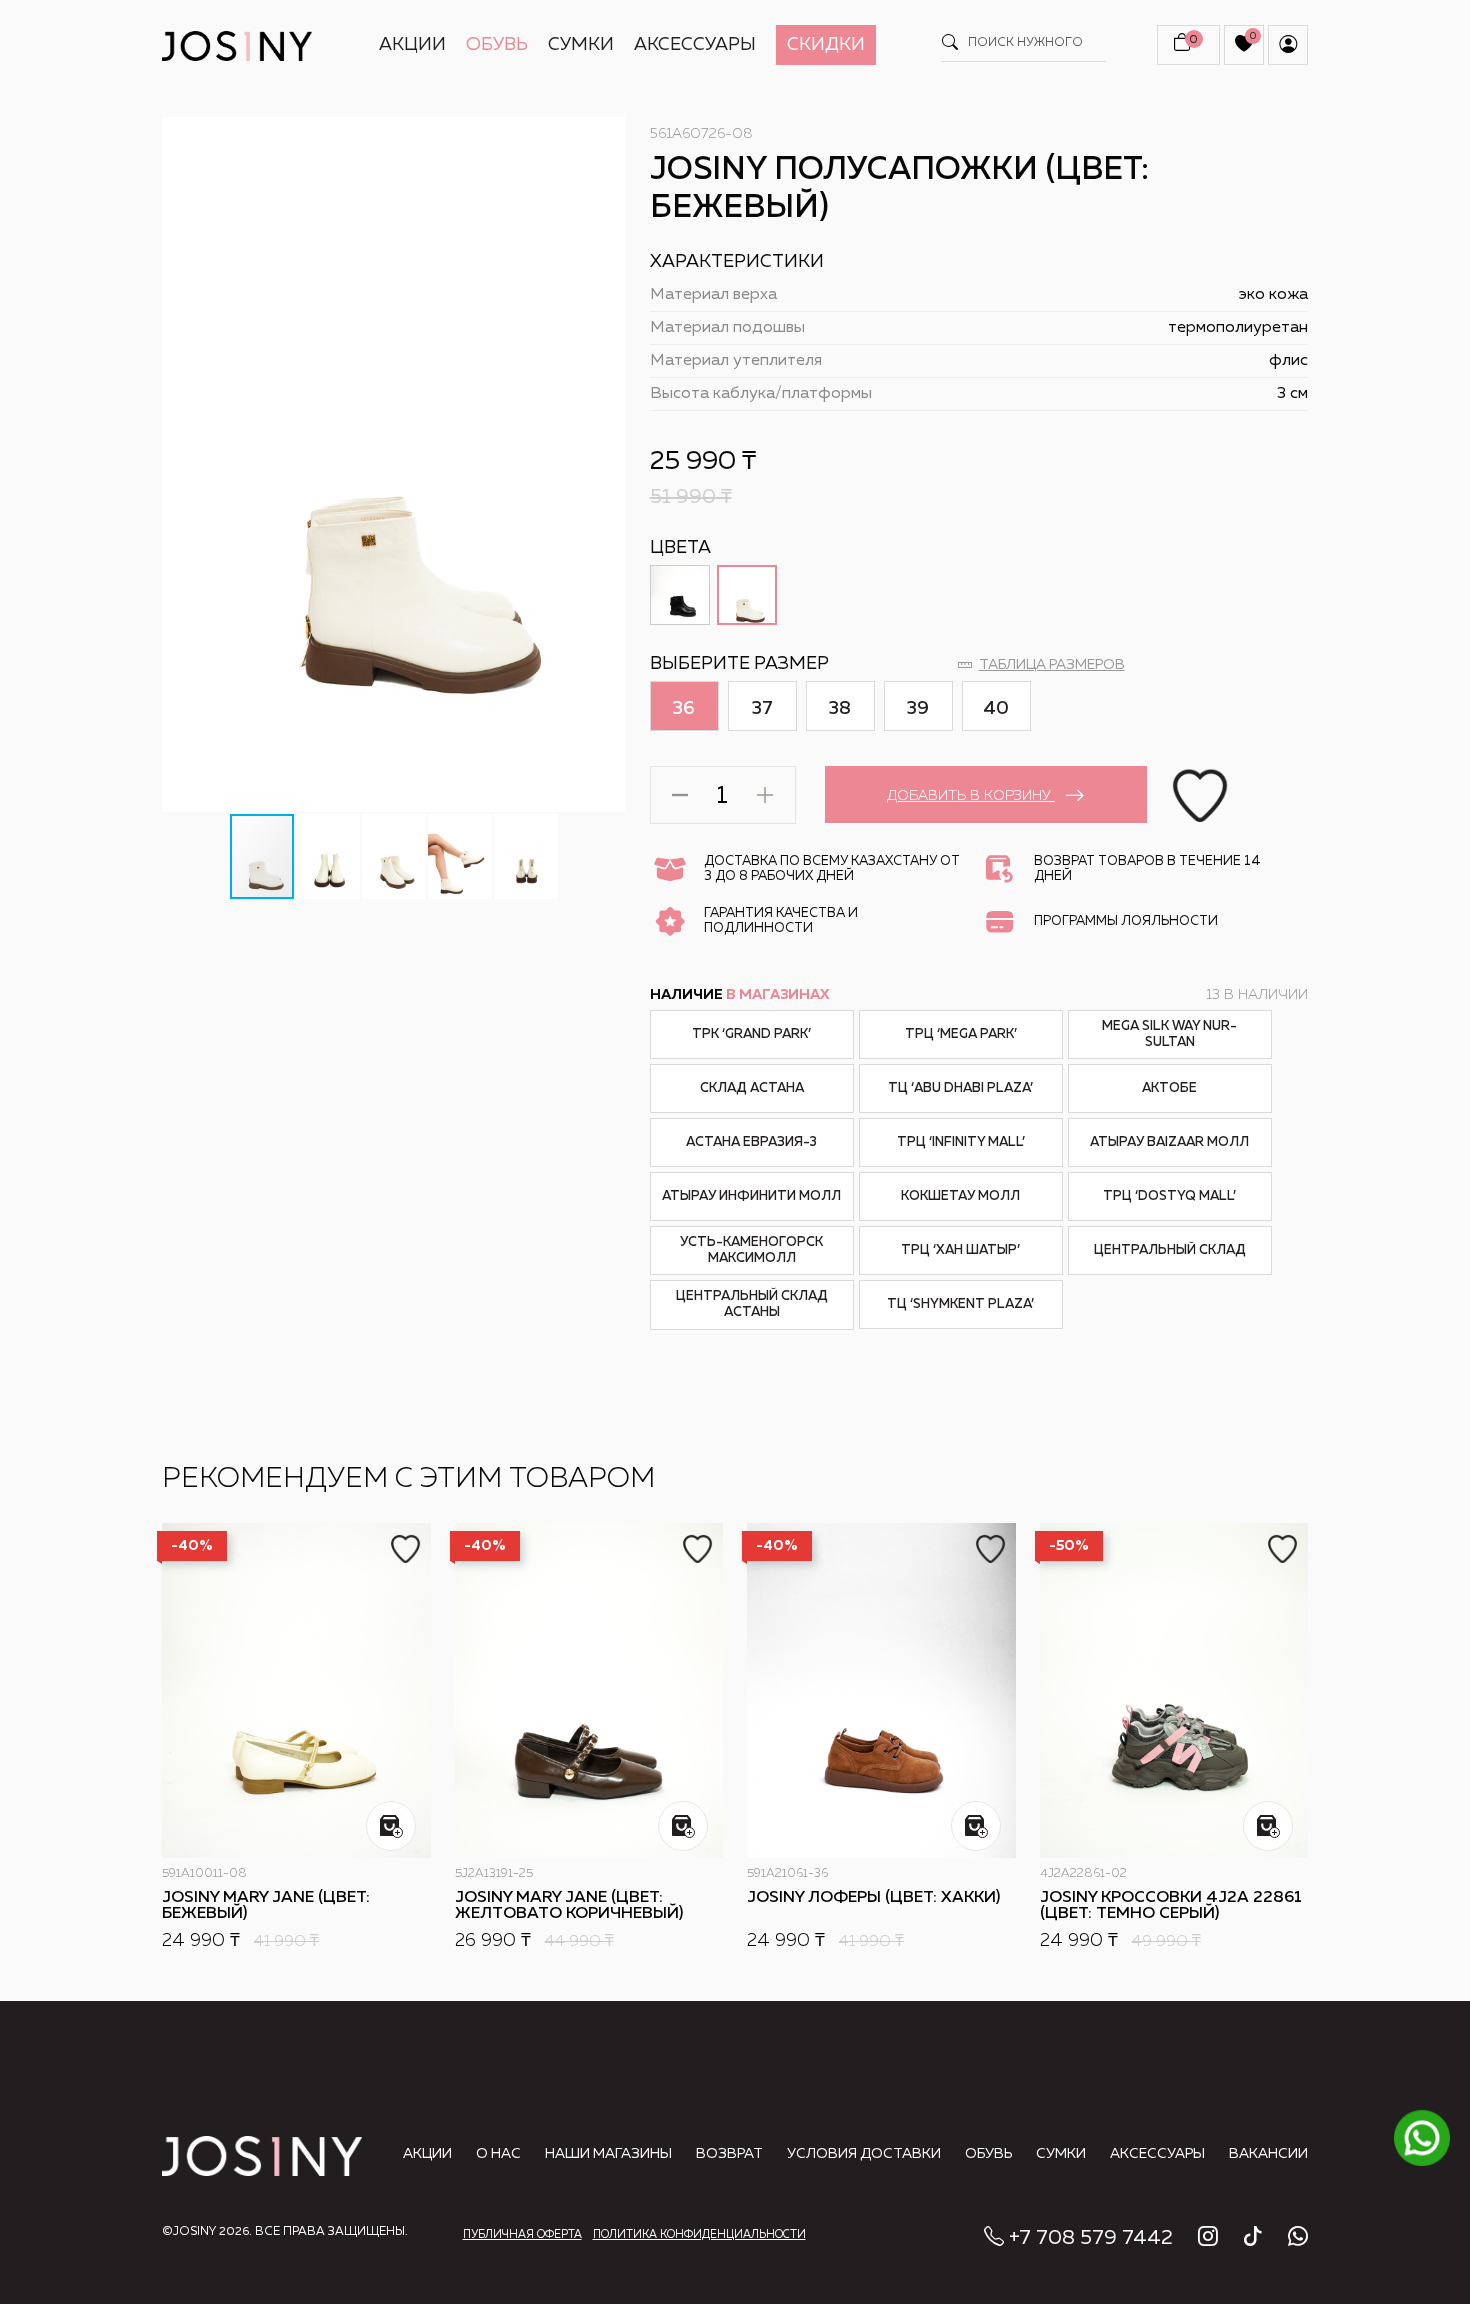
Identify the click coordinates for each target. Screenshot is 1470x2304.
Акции (412, 45)
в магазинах (777, 995)
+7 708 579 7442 (1091, 2238)
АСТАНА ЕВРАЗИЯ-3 (751, 1142)
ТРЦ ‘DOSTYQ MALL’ (1169, 1196)
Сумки (581, 45)
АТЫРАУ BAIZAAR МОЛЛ (1169, 1142)
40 (996, 709)
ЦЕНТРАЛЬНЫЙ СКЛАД (1170, 1250)
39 (918, 709)
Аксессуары (695, 45)
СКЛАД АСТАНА (752, 1088)
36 (684, 709)
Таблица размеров (1052, 665)
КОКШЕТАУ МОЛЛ (960, 1196)
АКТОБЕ (1169, 1088)
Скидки (826, 45)
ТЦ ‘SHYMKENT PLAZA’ (960, 1304)
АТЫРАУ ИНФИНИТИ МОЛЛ (751, 1196)
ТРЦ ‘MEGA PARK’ (961, 1034)
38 (840, 709)
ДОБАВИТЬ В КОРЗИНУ (971, 796)
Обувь (497, 45)
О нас (498, 2154)
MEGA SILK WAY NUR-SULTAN (1169, 1034)
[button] (608, 135)
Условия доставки (864, 2154)
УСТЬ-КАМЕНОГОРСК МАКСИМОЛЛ (751, 1250)
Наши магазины (608, 2154)
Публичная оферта (522, 2234)
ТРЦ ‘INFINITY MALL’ (961, 1142)
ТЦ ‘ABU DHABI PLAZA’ (960, 1088)
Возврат (729, 2154)
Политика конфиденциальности (699, 2234)
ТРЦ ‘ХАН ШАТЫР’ (960, 1250)
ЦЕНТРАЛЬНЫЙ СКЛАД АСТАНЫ (752, 1304)
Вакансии (1268, 2154)
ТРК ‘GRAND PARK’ (751, 1034)
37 (762, 709)
